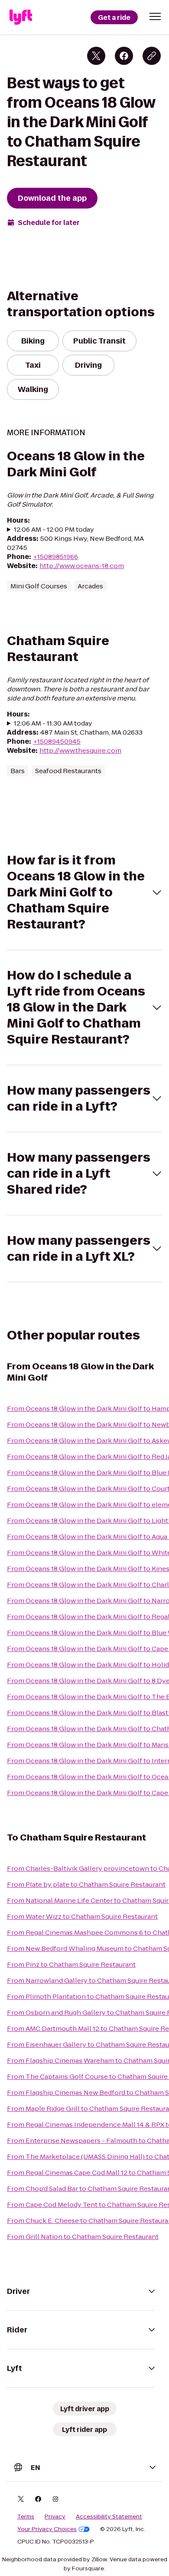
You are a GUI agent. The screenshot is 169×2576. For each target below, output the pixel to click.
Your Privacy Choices (47, 2529)
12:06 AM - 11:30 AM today (53, 723)
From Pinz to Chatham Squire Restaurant (71, 1964)
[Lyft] (21, 17)
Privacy (55, 2517)
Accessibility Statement (109, 2517)
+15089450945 (57, 741)
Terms (26, 2517)
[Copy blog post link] (152, 56)
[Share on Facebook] (124, 56)
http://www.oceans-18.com (82, 566)
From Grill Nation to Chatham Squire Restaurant (83, 2237)
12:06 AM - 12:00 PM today (54, 529)
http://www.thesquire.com (80, 750)
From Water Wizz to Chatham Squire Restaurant (82, 1916)
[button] (155, 16)
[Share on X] (96, 56)
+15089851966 (55, 557)
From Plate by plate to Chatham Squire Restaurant (86, 1884)
